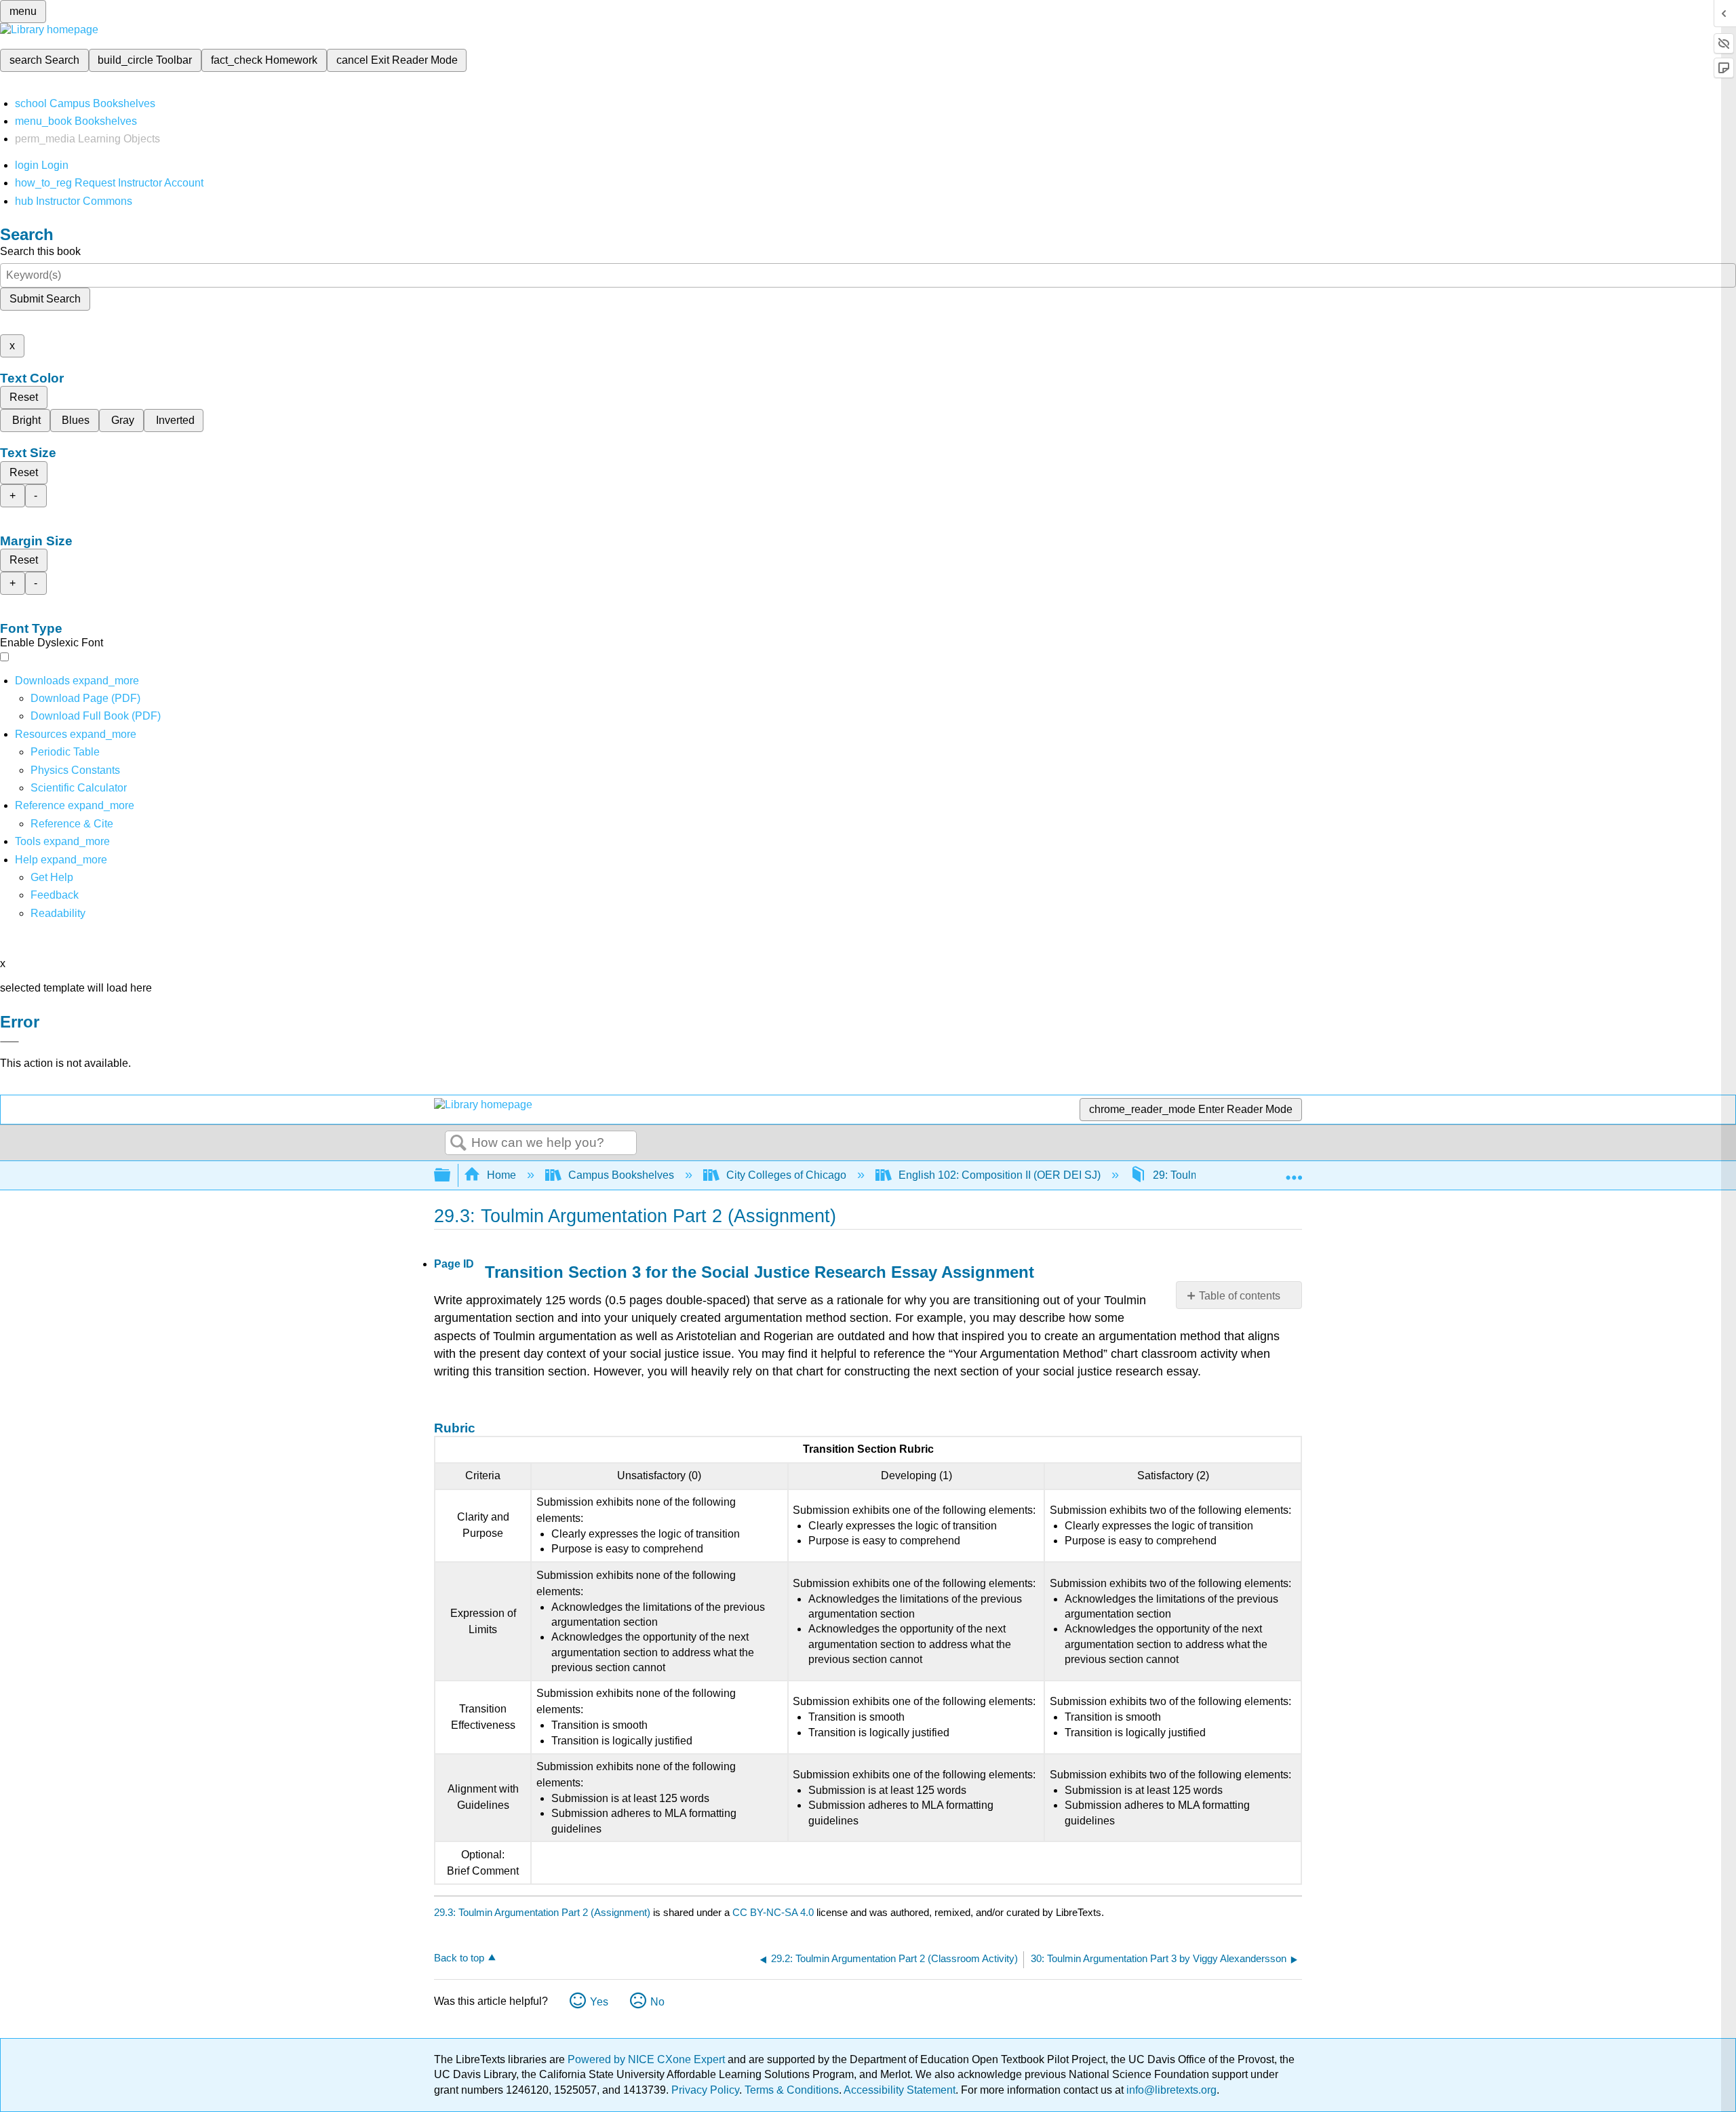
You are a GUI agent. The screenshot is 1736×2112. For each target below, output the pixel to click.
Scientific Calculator (79, 788)
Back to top (459, 1958)
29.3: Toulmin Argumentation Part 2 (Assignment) (542, 1912)
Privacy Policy (705, 2090)
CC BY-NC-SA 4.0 (773, 1912)
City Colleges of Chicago (786, 1175)
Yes (599, 2002)
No (657, 2002)
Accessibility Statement (900, 2090)
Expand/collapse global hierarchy (451, 1176)
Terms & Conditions (792, 2090)
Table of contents (1240, 1296)
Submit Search (45, 299)
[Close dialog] (9, 1042)
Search (458, 1143)
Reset (24, 397)
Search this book (40, 251)
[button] (55, 895)
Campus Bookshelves (621, 1175)
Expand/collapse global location (1294, 1171)
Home (501, 1175)
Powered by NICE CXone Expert (648, 2059)
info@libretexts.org (1170, 2090)
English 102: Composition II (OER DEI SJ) (1000, 1175)
